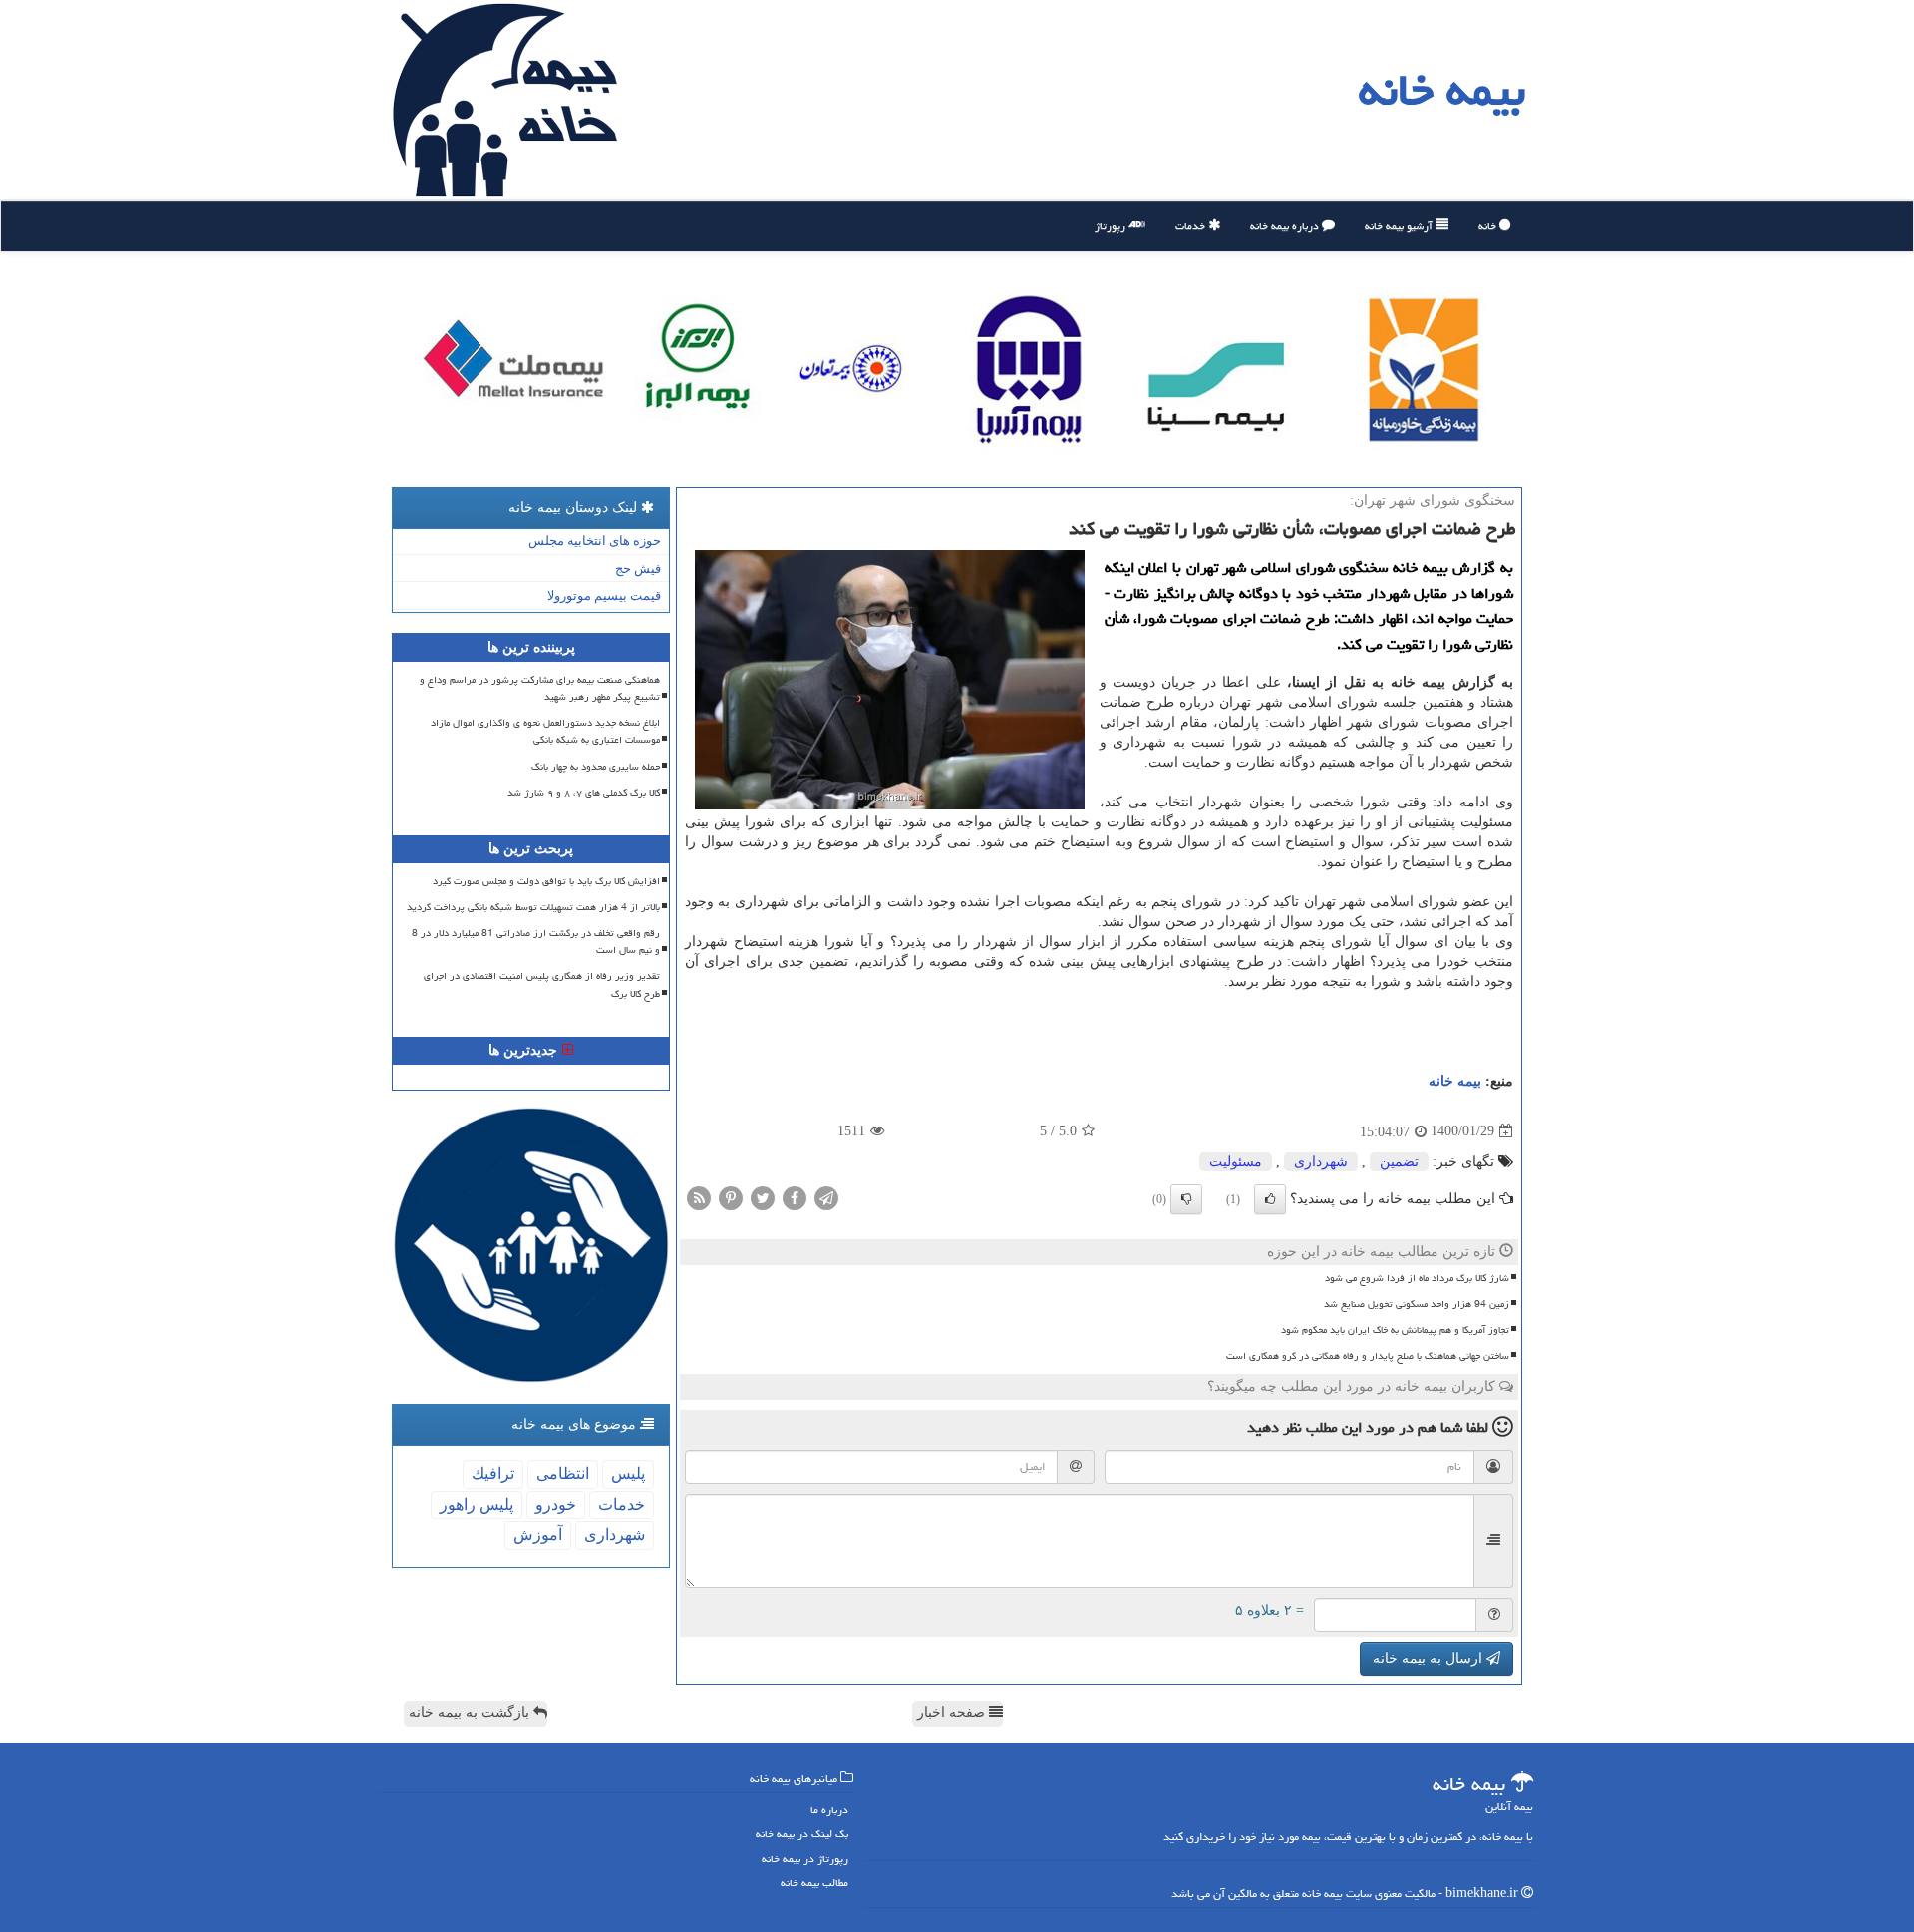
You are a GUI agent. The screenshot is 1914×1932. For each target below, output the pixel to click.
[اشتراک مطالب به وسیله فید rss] (699, 1197)
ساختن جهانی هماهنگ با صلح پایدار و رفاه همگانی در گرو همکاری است (1368, 1356)
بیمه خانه (1442, 90)
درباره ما (829, 1810)
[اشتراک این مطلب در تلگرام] (826, 1197)
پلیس (628, 1474)
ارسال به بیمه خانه (1430, 1658)
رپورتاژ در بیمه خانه (805, 1859)
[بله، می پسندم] (1270, 1199)
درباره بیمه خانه (1286, 226)
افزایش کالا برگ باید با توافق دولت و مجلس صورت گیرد (546, 881)
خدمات (1192, 226)
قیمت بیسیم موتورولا (604, 596)
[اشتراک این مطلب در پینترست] (731, 1197)
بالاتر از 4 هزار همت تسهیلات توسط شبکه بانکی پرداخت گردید (533, 907)
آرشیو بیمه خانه (1400, 226)
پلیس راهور (477, 1505)
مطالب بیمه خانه (814, 1883)
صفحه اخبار (953, 1712)
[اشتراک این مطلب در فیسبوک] (795, 1197)
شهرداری (1321, 1162)
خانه (1489, 226)
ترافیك (493, 1474)
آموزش (538, 1535)
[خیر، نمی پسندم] (1186, 1199)
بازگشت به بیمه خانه (471, 1712)
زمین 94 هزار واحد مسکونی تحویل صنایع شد (1417, 1304)
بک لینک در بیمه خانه (802, 1834)
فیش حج (638, 569)
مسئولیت (1236, 1162)
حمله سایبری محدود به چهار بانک (596, 767)
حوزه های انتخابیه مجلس (595, 541)
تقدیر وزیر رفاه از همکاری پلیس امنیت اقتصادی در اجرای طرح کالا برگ (542, 984)
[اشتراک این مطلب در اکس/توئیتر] (763, 1197)
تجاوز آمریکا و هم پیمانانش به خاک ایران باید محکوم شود (1395, 1330)
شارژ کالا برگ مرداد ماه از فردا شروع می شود (1417, 1278)
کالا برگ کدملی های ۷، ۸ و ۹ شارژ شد (584, 793)
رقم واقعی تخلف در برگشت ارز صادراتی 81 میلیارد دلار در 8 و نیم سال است (536, 942)
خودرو (556, 1505)
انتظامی (563, 1474)
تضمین (1399, 1162)
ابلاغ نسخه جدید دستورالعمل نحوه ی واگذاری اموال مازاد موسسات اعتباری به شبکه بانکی (545, 731)
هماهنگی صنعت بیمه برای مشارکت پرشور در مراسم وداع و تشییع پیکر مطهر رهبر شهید (540, 688)
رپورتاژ (1112, 226)
